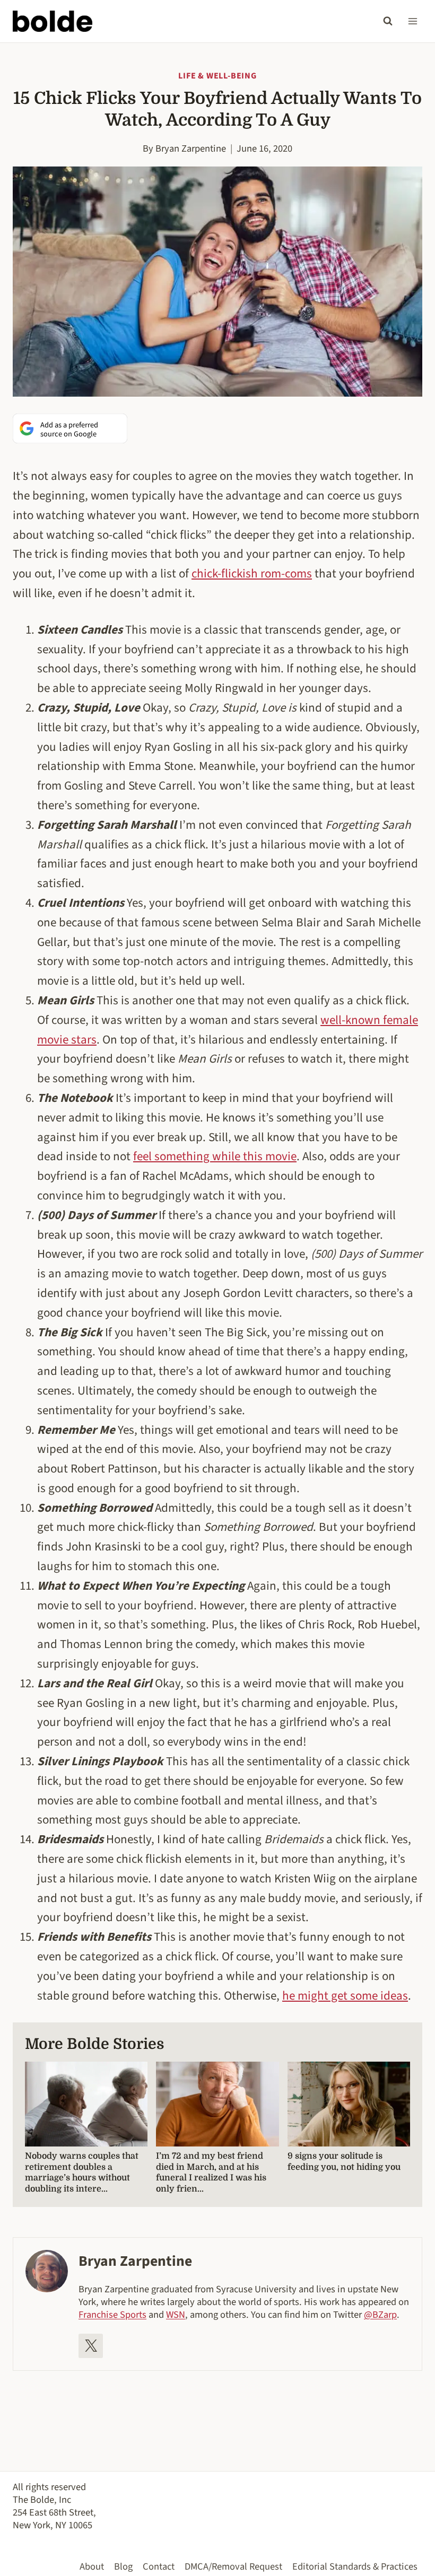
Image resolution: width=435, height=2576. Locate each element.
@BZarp (380, 2315)
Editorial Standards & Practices (355, 2566)
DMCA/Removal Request (233, 2566)
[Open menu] (412, 21)
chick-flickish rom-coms (252, 573)
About (92, 2566)
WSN (176, 2315)
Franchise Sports (112, 2315)
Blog (123, 2566)
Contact (159, 2566)
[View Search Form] (388, 21)
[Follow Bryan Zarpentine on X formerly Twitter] (91, 2346)
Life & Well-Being (217, 76)
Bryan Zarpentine (191, 148)
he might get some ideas (345, 1996)
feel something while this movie (215, 1156)
